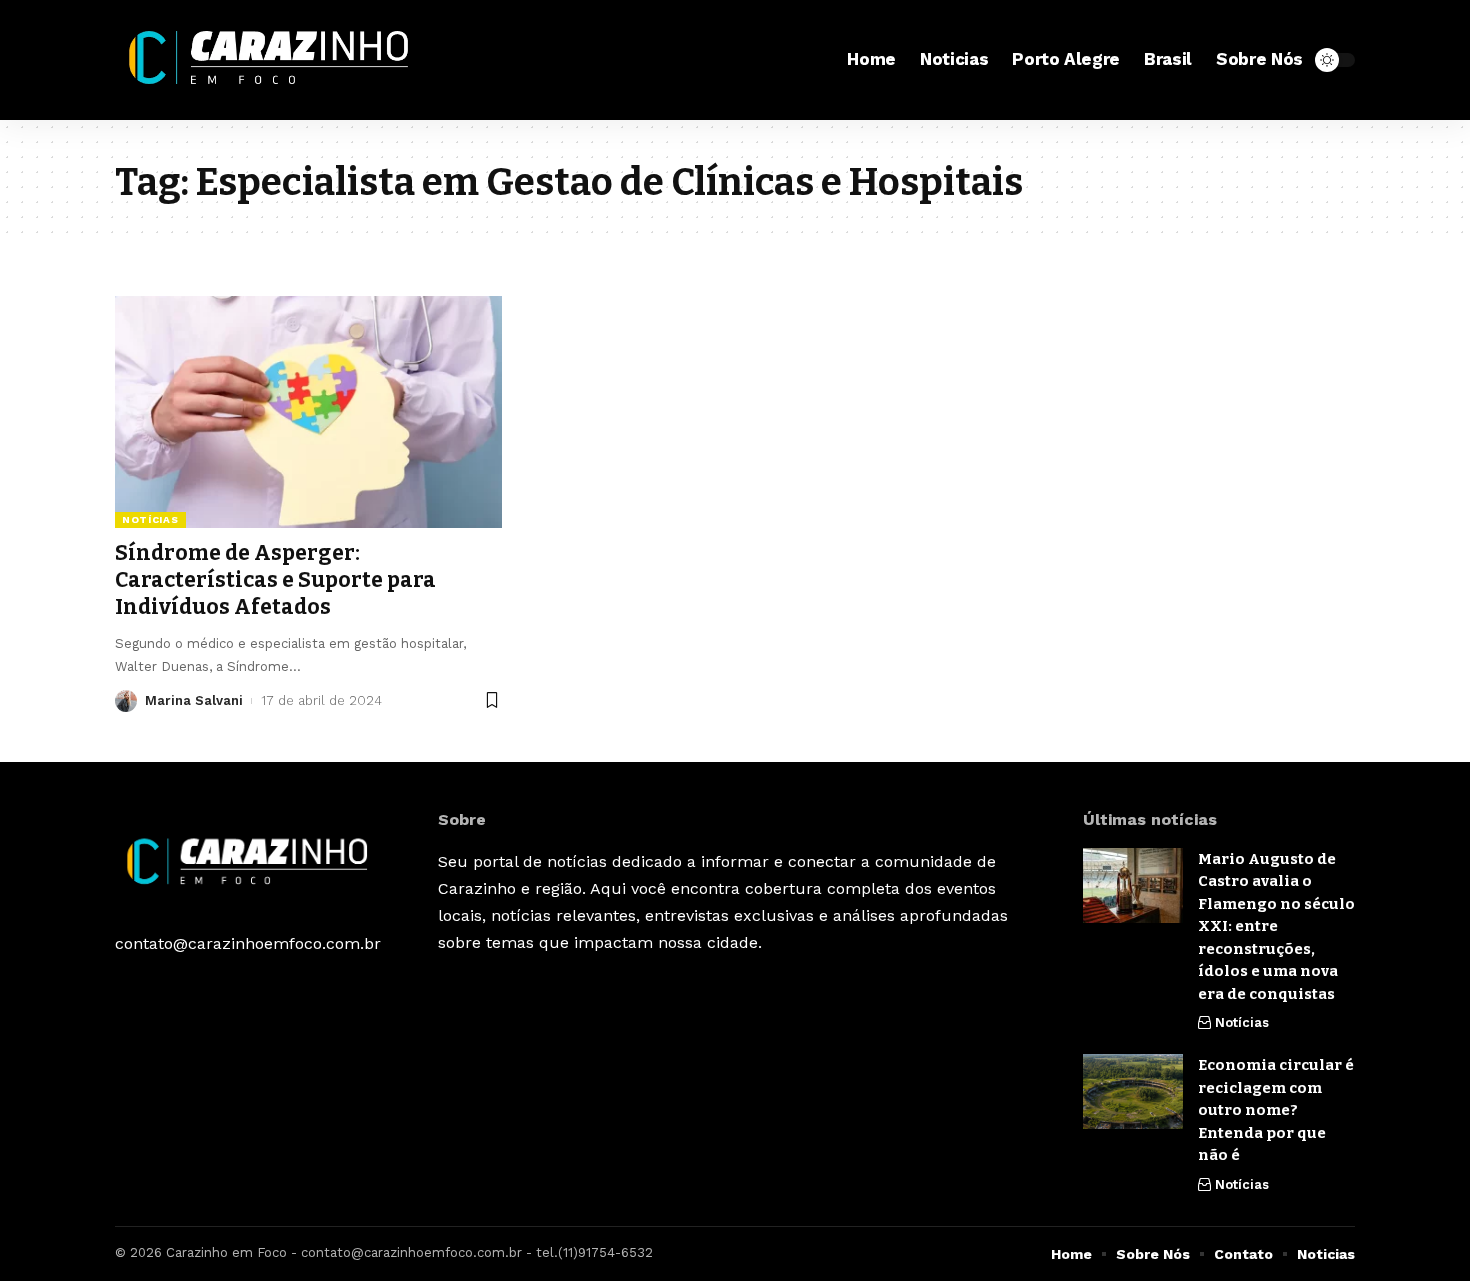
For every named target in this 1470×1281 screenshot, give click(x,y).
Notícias (150, 519)
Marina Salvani (194, 700)
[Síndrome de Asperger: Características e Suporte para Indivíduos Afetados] (308, 412)
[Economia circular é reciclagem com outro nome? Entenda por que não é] (1133, 1091)
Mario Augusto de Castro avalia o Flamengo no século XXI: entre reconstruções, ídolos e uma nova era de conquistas (1276, 926)
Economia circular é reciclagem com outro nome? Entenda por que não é (1276, 1110)
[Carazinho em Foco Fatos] (273, 60)
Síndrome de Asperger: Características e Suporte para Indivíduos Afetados (275, 580)
